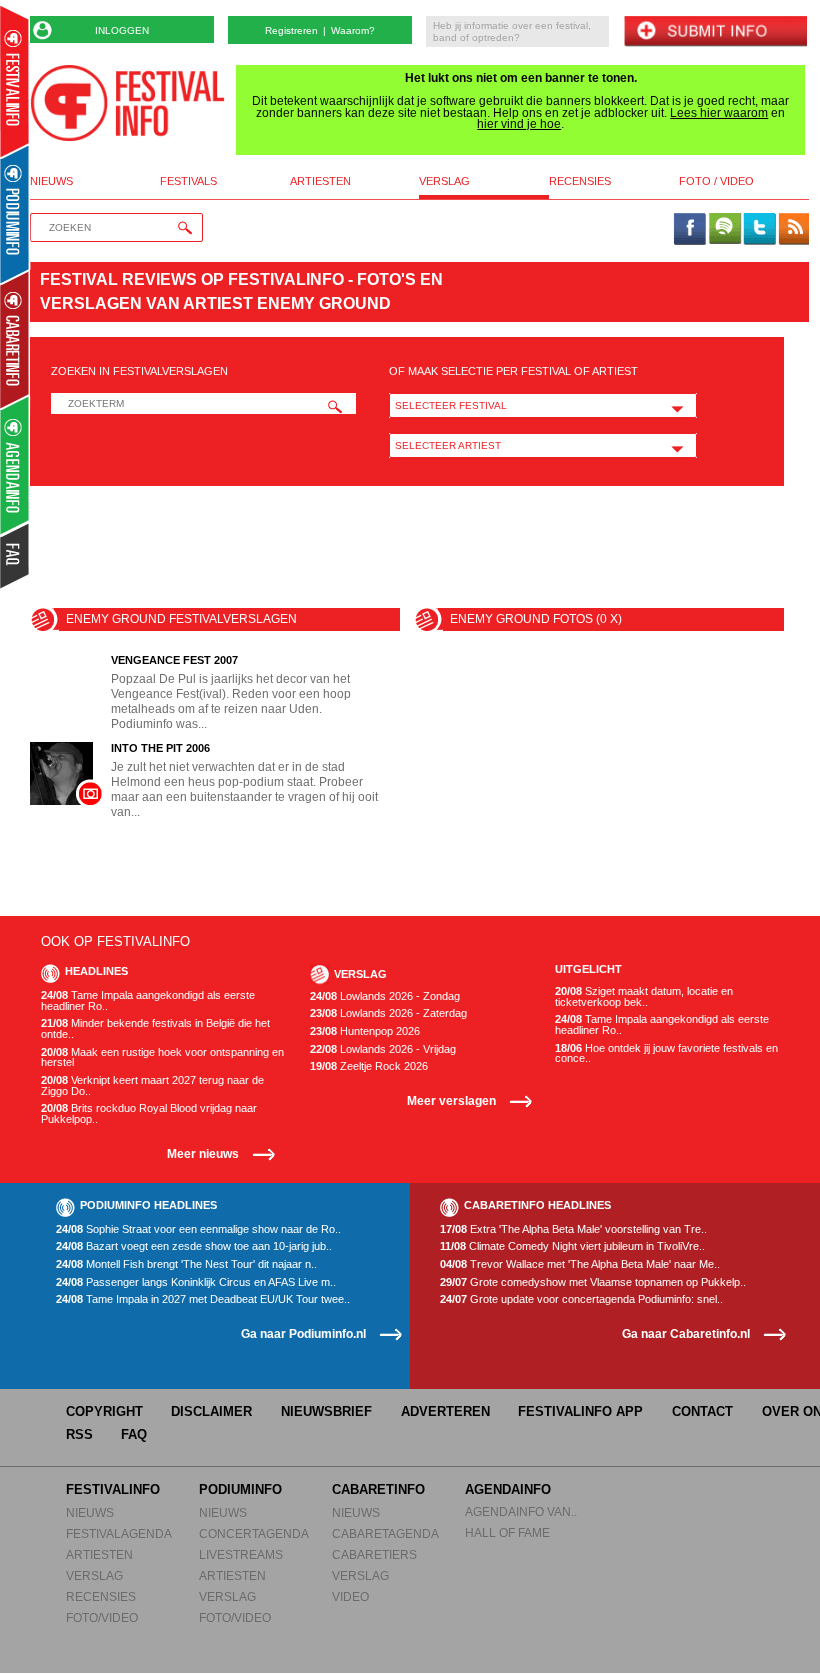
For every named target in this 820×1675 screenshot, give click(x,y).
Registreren (291, 30)
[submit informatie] (715, 32)
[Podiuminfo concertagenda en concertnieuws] (15, 213)
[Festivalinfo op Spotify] (725, 230)
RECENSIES (101, 1596)
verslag (444, 181)
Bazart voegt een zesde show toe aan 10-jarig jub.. (194, 1246)
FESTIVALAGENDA (119, 1533)
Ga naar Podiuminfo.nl (303, 1333)
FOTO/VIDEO (102, 1617)
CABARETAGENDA (385, 1533)
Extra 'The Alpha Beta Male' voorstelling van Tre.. (573, 1229)
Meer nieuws (203, 1153)
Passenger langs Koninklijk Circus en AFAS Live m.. (196, 1282)
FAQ (134, 1434)
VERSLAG (94, 1575)
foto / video (716, 181)
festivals (188, 181)
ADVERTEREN (445, 1411)
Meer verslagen (451, 1100)
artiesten (320, 181)
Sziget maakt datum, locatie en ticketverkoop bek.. (644, 996)
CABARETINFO (378, 1489)
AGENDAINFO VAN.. (521, 1511)
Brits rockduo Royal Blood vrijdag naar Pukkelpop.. (149, 1113)
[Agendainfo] (15, 465)
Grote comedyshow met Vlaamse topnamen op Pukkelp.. (593, 1282)
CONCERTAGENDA (254, 1533)
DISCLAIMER (211, 1411)
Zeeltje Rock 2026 (369, 1066)
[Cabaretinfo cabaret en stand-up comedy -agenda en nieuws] (14, 339)
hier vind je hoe (519, 124)
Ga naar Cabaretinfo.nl (686, 1333)
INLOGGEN (122, 30)
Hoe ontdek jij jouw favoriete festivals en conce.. (666, 1053)
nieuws (51, 181)
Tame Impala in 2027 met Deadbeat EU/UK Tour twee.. (203, 1299)
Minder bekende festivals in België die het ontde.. (155, 1028)
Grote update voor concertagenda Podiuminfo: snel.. (581, 1299)
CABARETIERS (374, 1554)
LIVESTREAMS (241, 1554)
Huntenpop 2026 (365, 1031)
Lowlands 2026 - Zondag (385, 996)
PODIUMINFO (240, 1489)
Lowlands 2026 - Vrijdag (383, 1049)
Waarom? (353, 30)
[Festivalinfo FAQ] (15, 556)
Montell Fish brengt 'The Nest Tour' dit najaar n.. (186, 1264)
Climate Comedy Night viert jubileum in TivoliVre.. (572, 1246)
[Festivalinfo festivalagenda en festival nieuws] (14, 81)
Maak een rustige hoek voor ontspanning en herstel (162, 1057)
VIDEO (350, 1596)
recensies (580, 181)
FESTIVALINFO (113, 1489)
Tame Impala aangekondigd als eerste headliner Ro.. (148, 1000)
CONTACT (702, 1411)
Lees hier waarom (719, 113)
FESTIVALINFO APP (580, 1411)
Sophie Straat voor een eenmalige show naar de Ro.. (198, 1229)
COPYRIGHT (104, 1411)
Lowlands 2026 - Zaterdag (388, 1013)
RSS (79, 1434)
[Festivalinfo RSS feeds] (794, 230)
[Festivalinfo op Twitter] (759, 230)
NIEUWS (90, 1512)
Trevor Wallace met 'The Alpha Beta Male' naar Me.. (580, 1264)
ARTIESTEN (99, 1554)
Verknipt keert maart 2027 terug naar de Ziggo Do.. (152, 1085)
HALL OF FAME (507, 1532)
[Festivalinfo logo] (127, 103)
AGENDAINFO (508, 1489)
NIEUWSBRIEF (326, 1411)
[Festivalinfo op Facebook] (690, 230)
